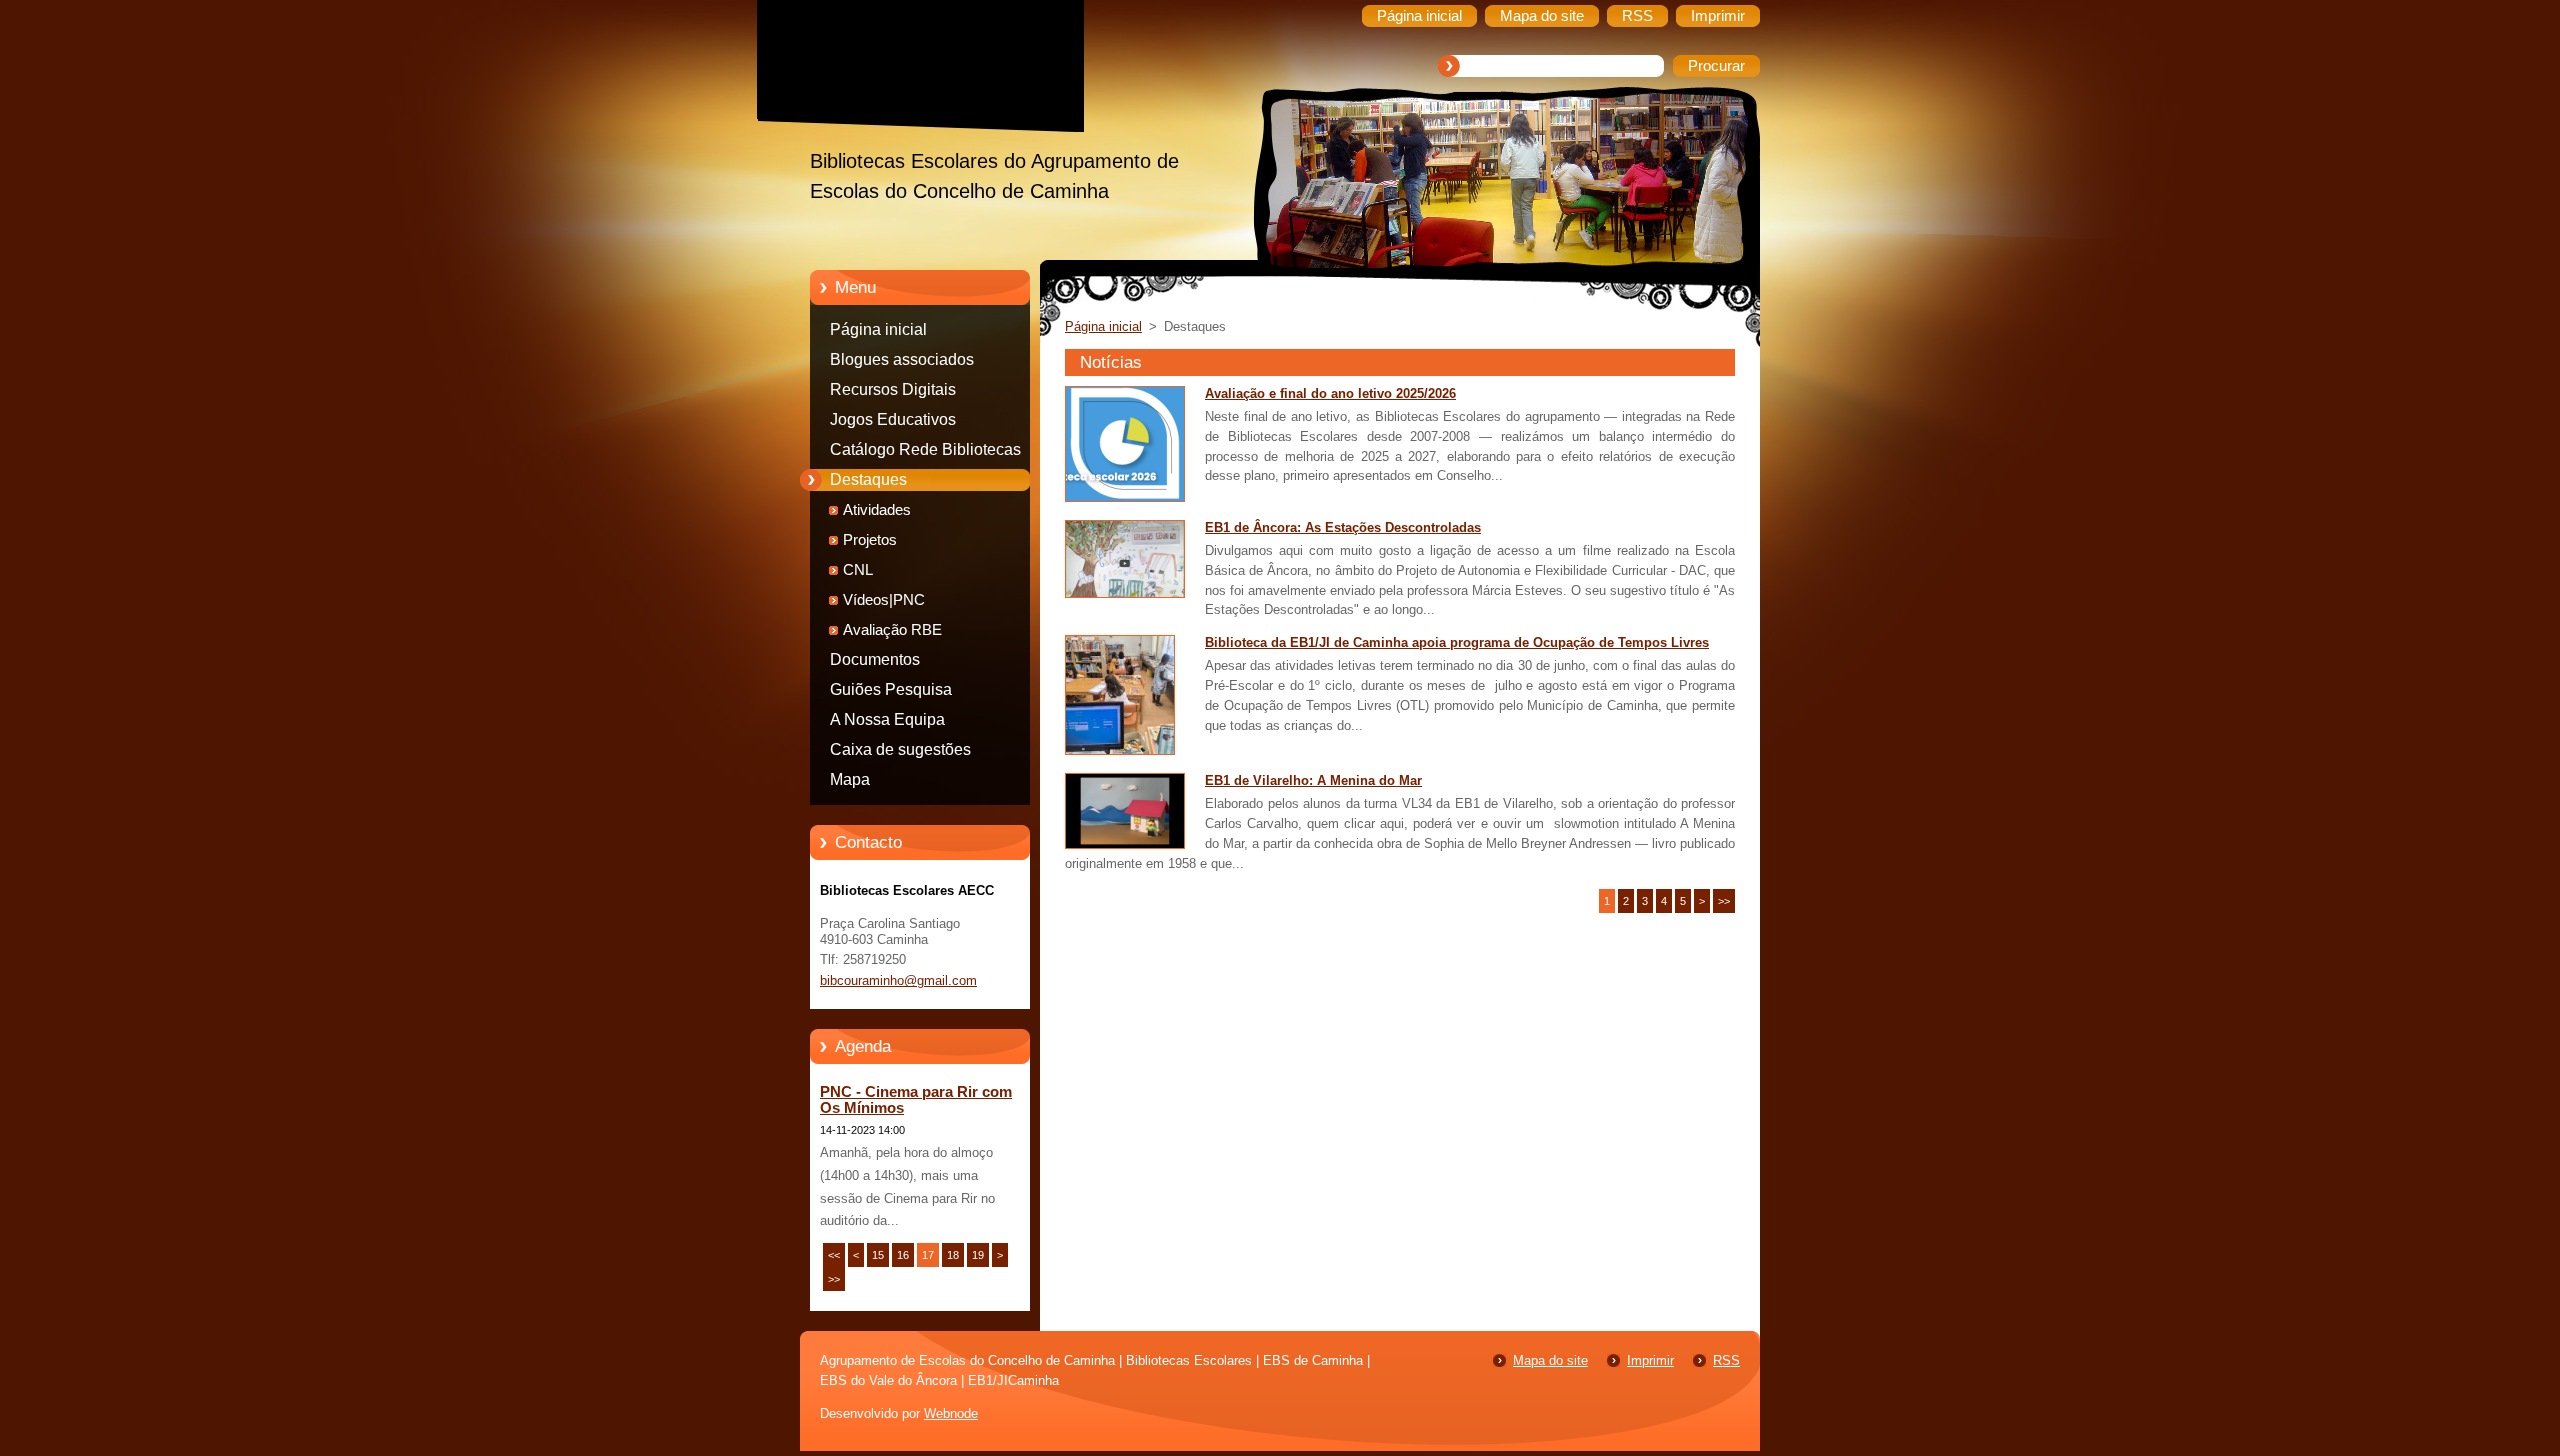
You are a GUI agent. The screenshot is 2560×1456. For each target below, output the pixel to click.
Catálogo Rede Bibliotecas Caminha (925, 453)
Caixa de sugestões (900, 749)
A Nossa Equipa (887, 719)
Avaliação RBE (892, 630)
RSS (1726, 1360)
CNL (858, 570)
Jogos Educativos (893, 419)
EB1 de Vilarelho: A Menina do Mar (1313, 780)
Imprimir (1650, 1360)
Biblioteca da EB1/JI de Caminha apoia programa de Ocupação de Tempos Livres (1457, 642)
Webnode (951, 1413)
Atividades (877, 510)
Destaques (868, 479)
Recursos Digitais (893, 389)
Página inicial (878, 329)
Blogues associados (902, 359)
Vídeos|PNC (884, 600)
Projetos (870, 540)
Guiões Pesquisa (891, 689)
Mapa (850, 779)
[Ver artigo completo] (1125, 497)
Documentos (875, 659)
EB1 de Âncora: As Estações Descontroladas (1343, 527)
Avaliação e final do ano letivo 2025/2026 (1330, 393)
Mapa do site (1550, 1360)
